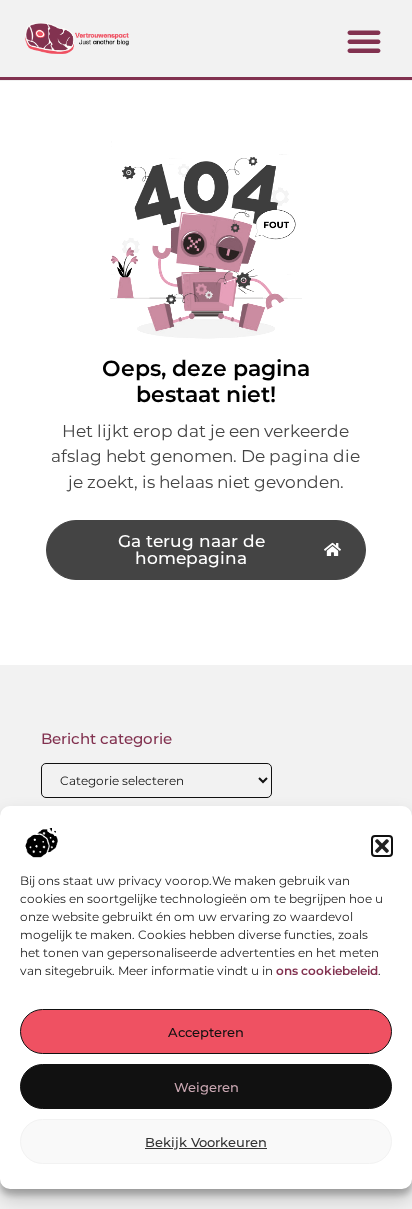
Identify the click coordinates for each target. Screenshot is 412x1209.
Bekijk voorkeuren (206, 1142)
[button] (382, 846)
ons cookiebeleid (327, 970)
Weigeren (206, 1087)
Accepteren (206, 1032)
